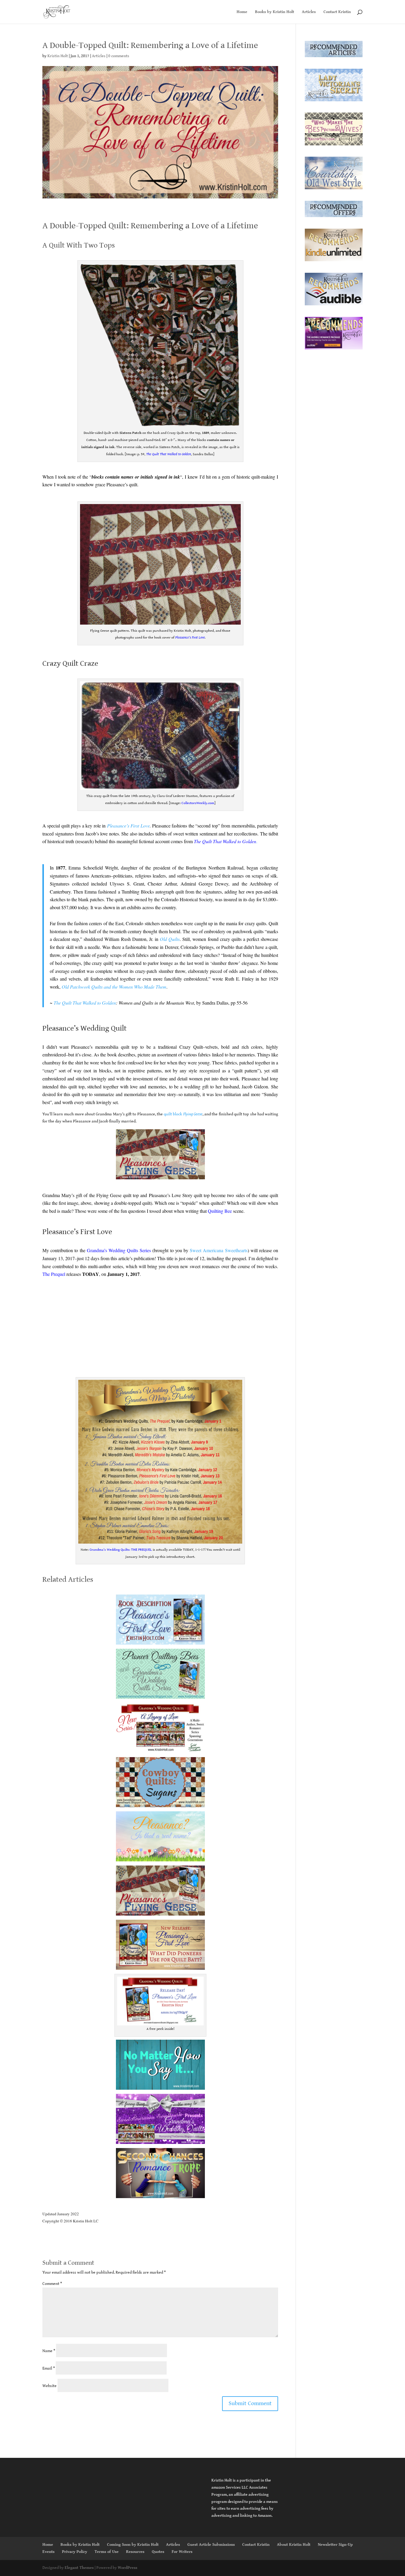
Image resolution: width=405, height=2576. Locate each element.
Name (49, 2351)
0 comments (119, 56)
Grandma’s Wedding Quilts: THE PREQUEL (120, 1550)
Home (242, 12)
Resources (135, 2552)
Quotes (158, 2552)
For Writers (182, 2552)
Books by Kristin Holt (275, 12)
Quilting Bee (220, 1211)
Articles (309, 12)
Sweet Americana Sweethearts (219, 1250)
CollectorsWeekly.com (198, 803)
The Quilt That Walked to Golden (85, 1003)
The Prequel (54, 1274)
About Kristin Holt (294, 2545)
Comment (52, 2284)
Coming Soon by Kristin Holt (133, 2545)
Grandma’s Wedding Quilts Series (119, 1250)
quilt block (183, 1114)
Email (49, 2368)
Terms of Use (107, 2552)
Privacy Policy (75, 2552)
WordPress (127, 2568)
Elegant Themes (79, 2568)
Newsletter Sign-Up (335, 2545)
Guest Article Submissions (211, 2545)
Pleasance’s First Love (190, 637)
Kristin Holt (58, 56)
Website (50, 2386)
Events (48, 2552)
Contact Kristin (337, 12)
